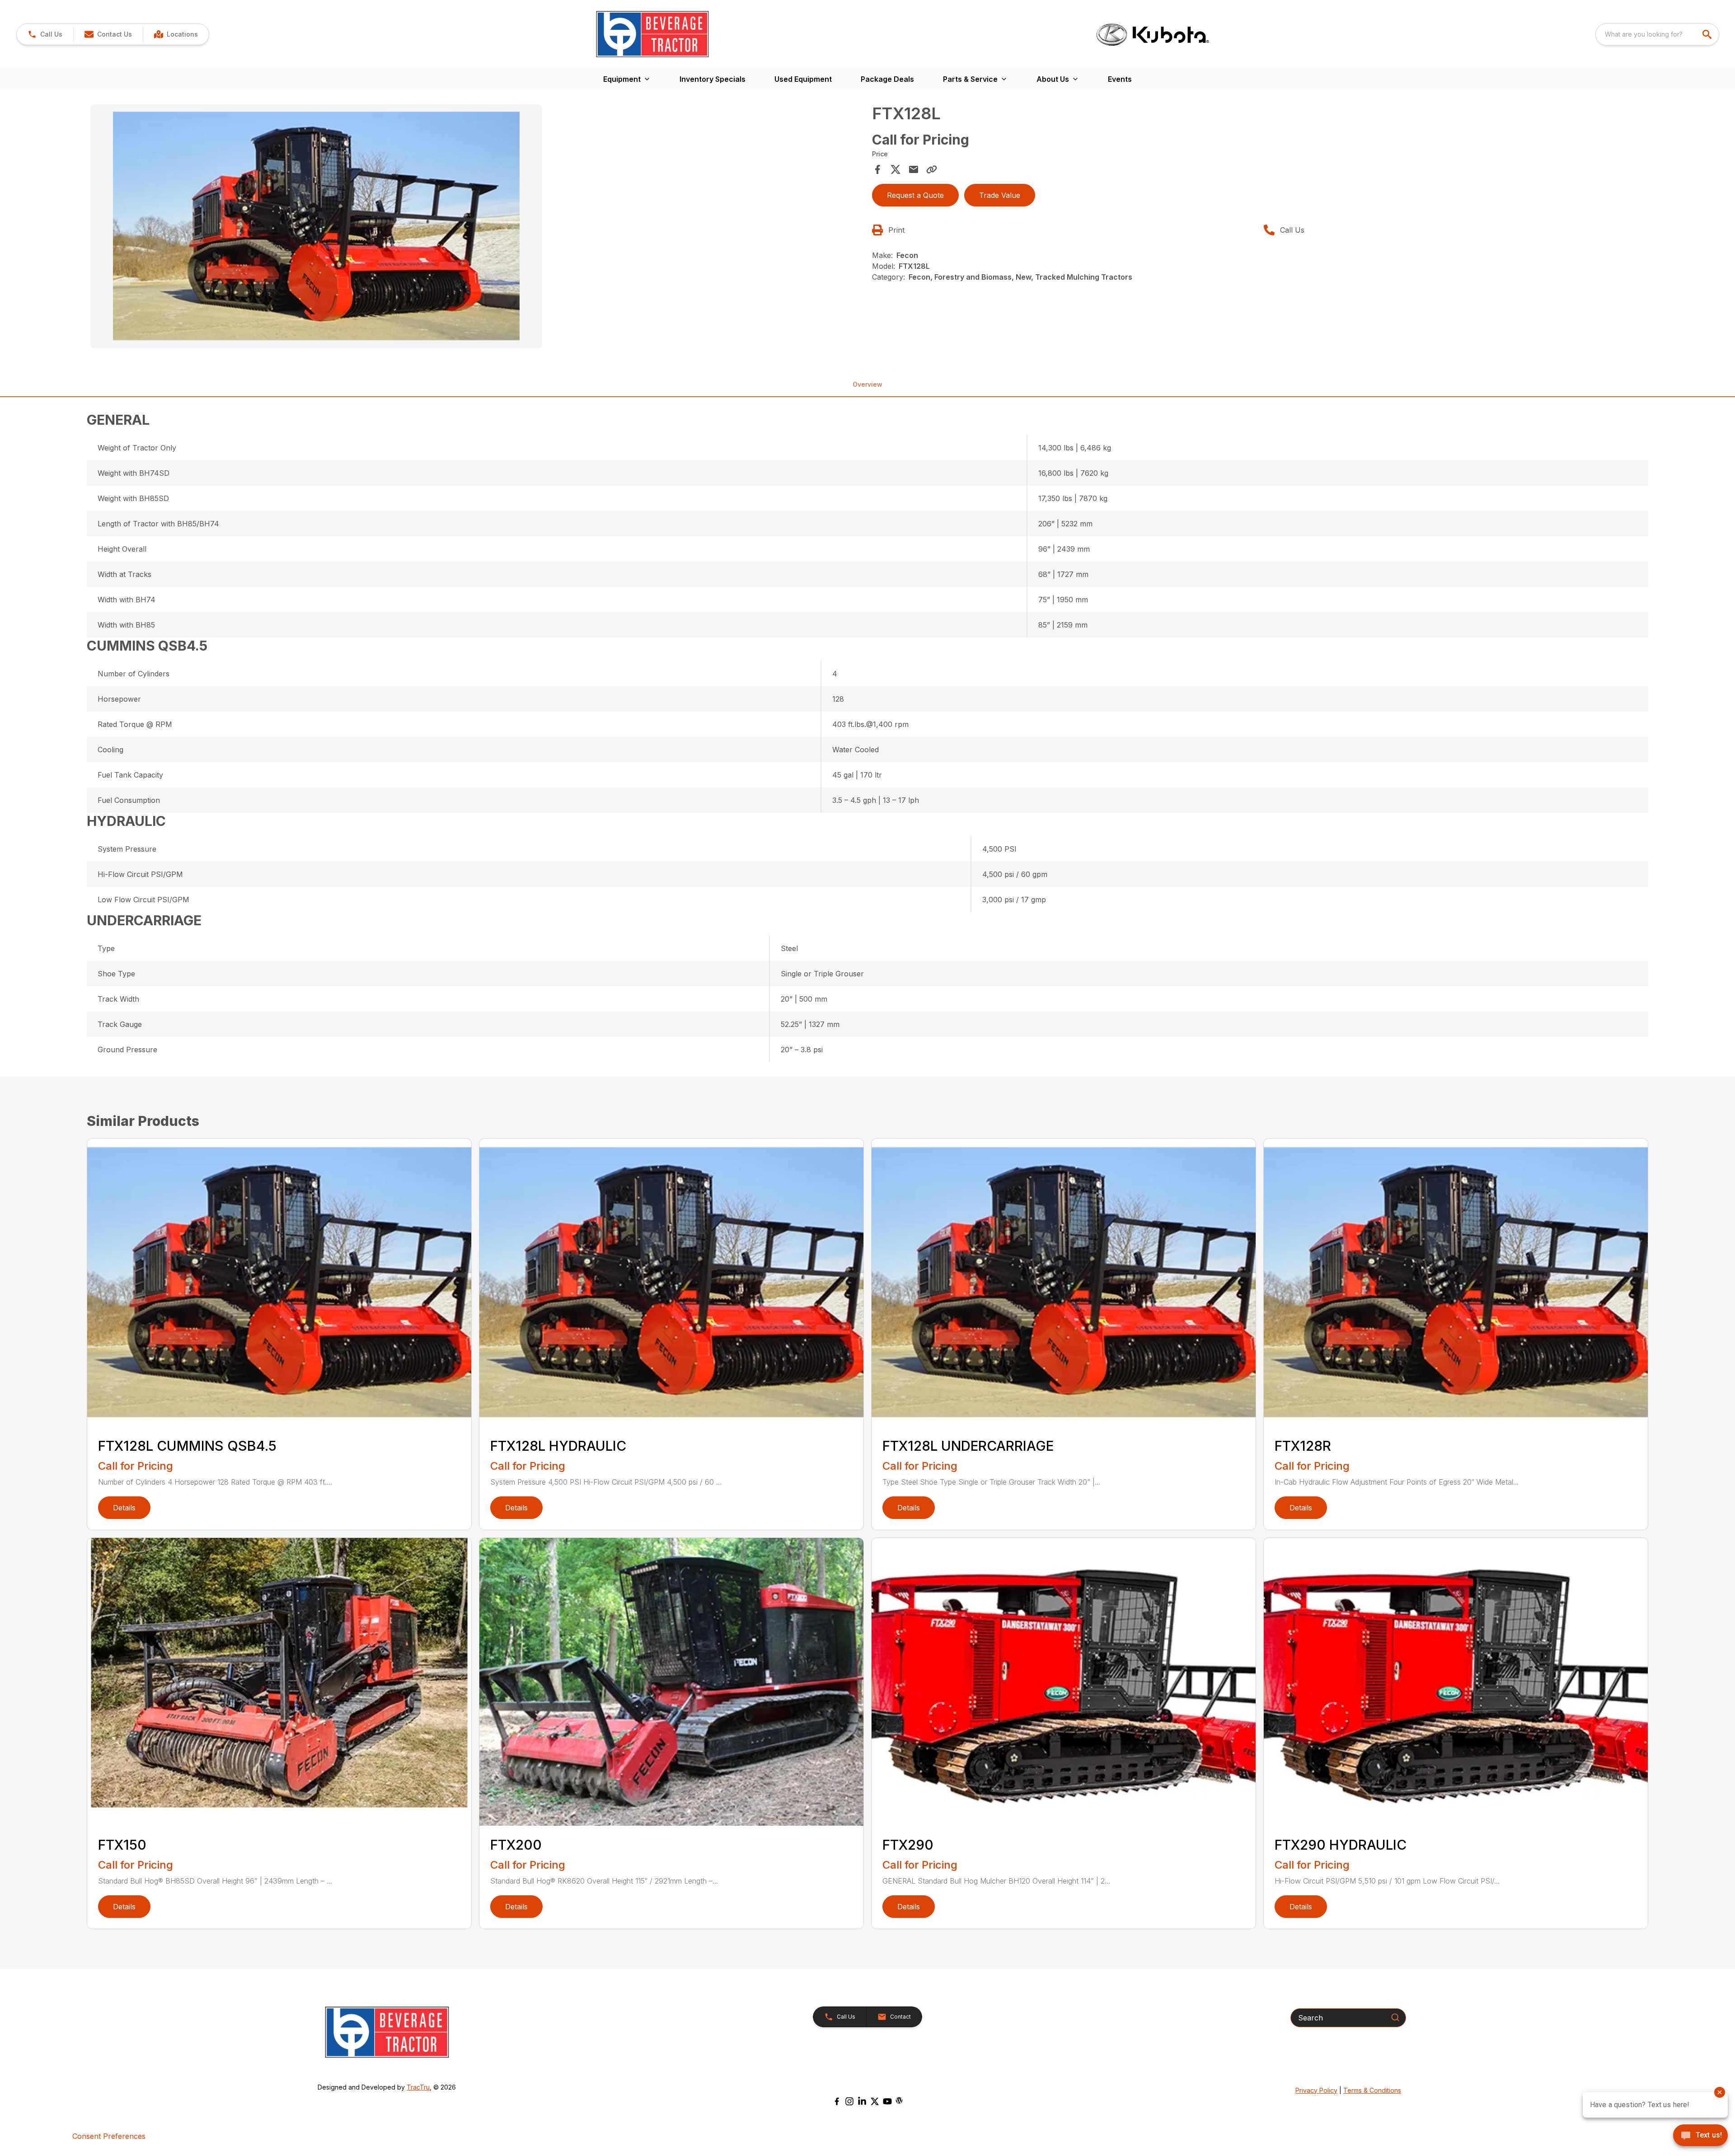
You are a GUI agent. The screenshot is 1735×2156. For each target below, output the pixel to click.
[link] (176, 34)
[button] (45, 34)
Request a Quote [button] (915, 195)
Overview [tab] (867, 384)
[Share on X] (896, 169)
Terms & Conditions (1372, 2090)
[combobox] (1657, 34)
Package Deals (887, 79)
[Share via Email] (914, 169)
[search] (1708, 34)
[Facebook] (837, 2101)
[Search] (1395, 2017)
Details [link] (124, 1508)
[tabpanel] (477, 228)
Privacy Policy (1316, 2090)
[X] (875, 2101)
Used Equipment (803, 79)
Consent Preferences (109, 2136)
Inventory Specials (713, 79)
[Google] (899, 2100)
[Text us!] (1700, 2136)
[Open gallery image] (316, 226)
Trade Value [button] (1000, 195)
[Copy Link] (932, 169)
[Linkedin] (862, 2101)
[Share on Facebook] (877, 169)
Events (1120, 79)
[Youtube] (887, 2101)
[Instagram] (849, 2101)
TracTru (418, 2087)
